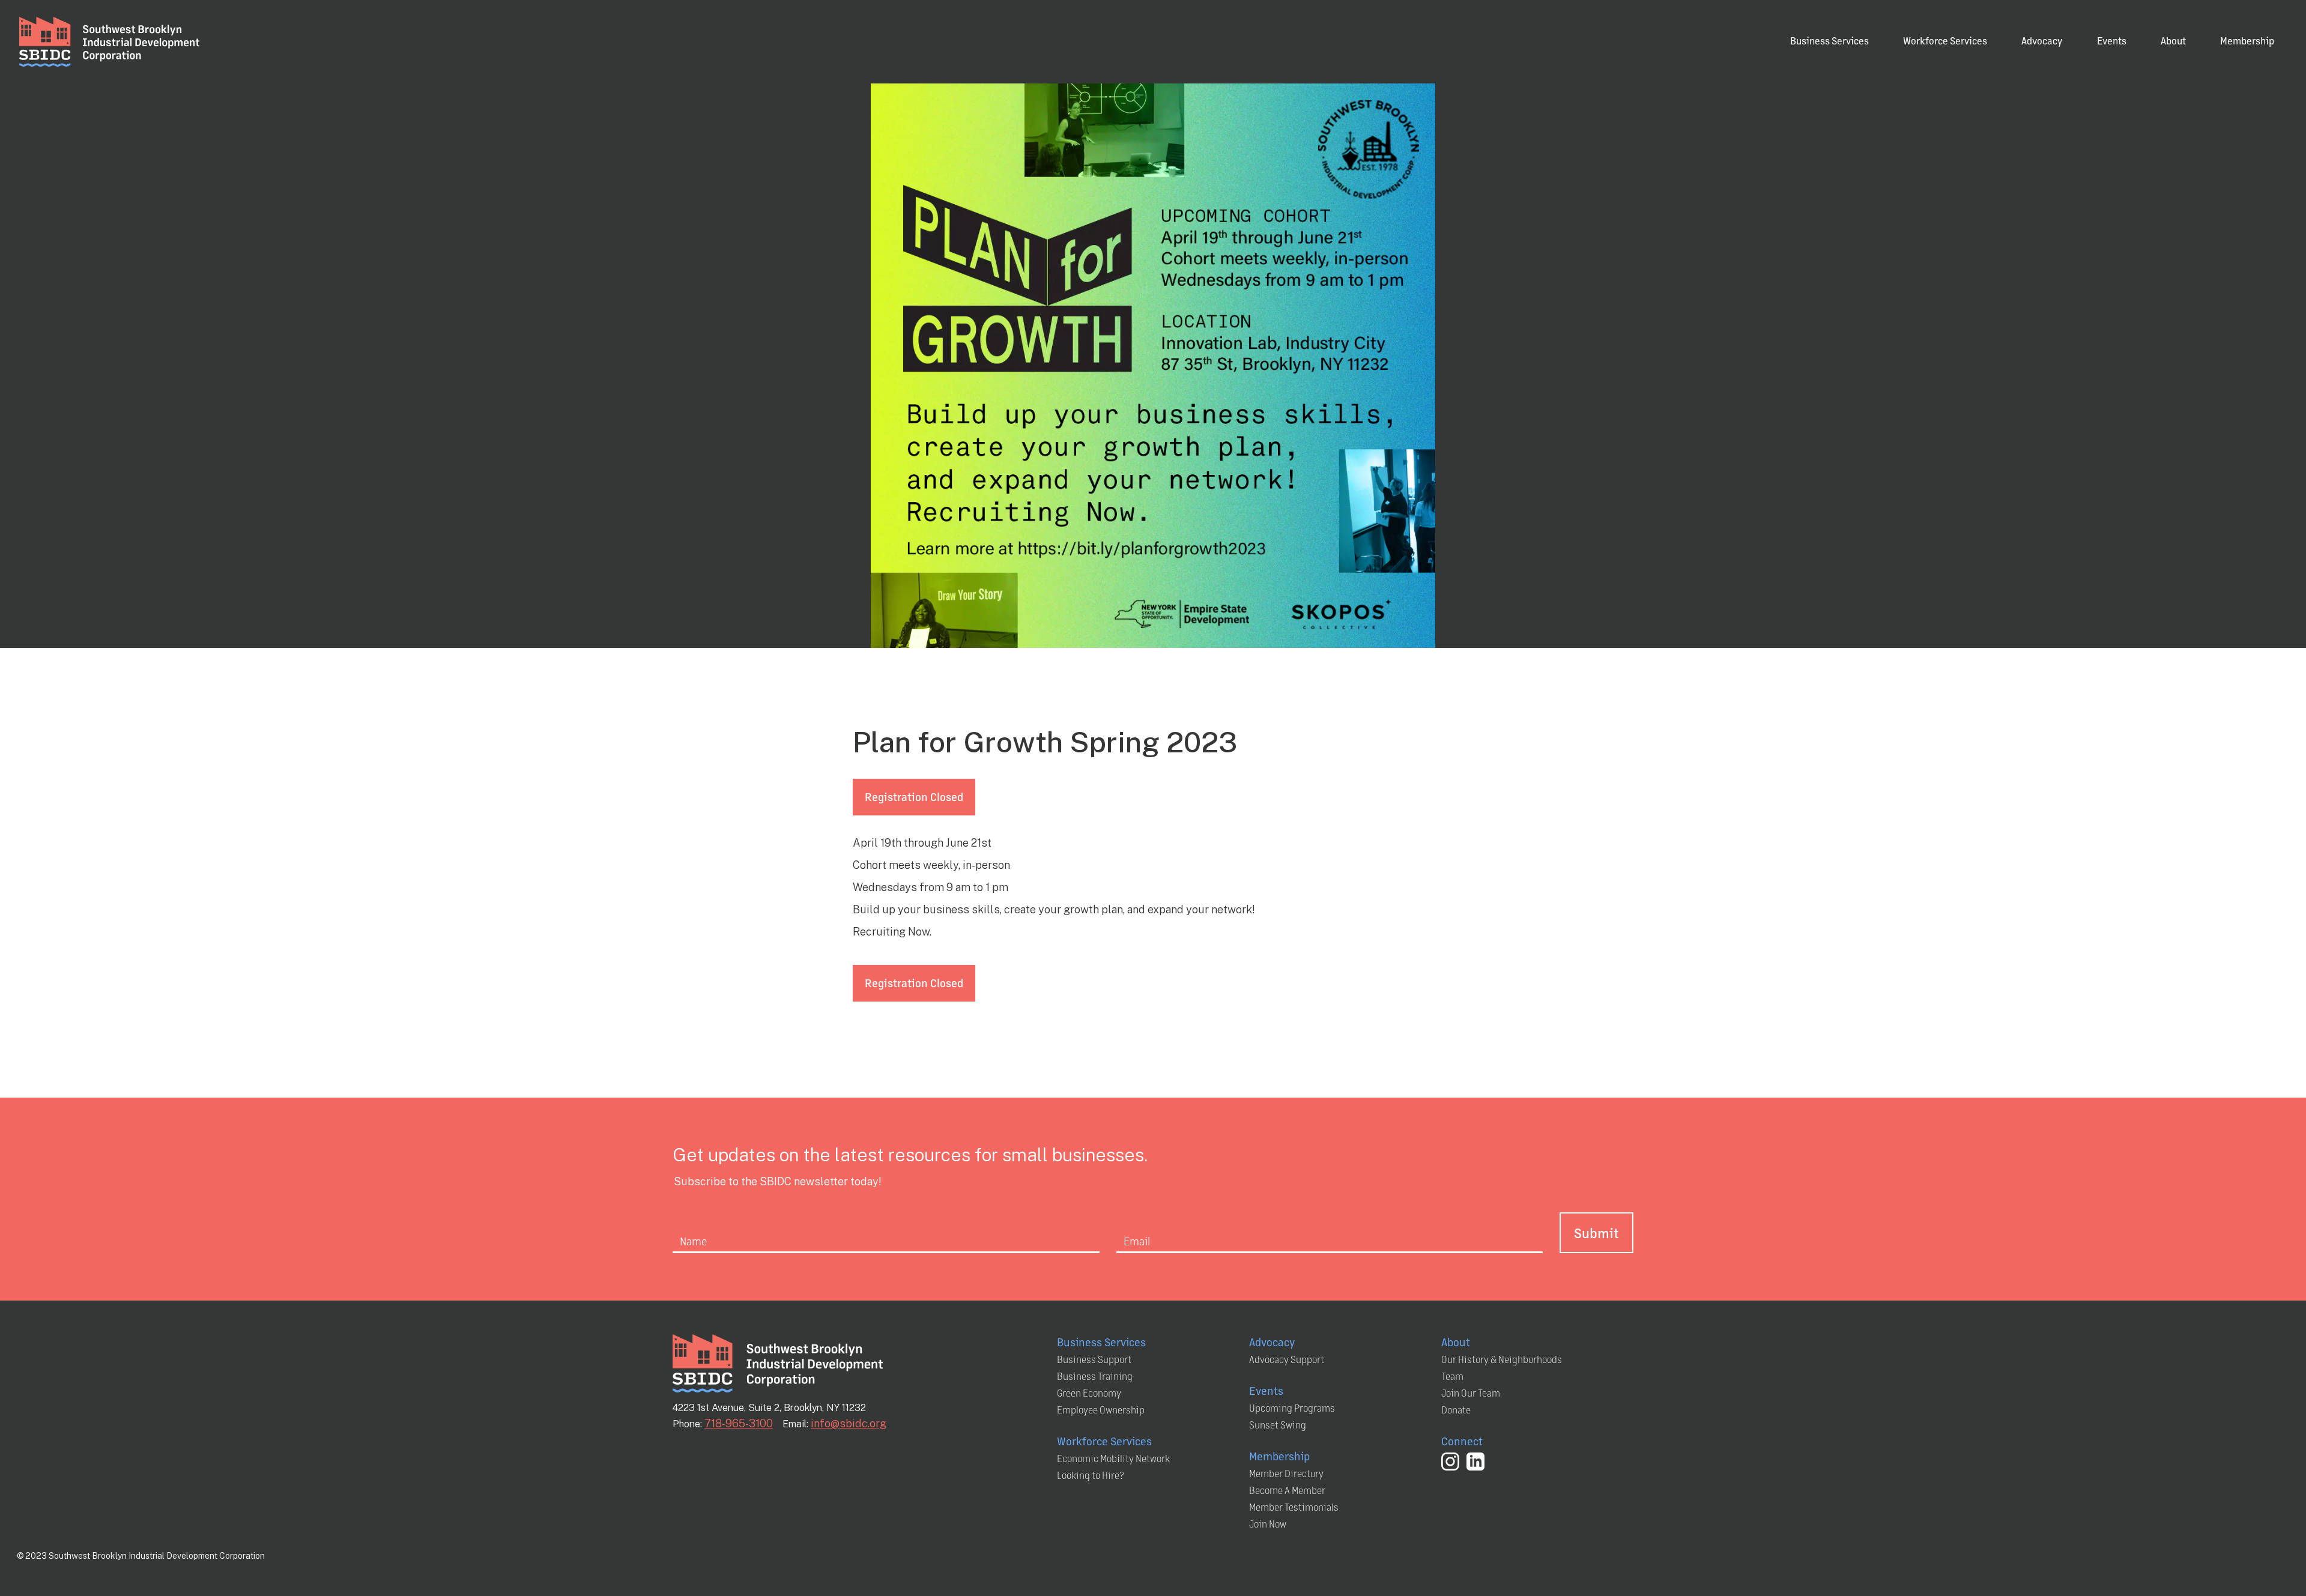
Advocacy (2042, 41)
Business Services (1829, 41)
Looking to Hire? (1091, 1475)
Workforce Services (1945, 41)
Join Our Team (1471, 1393)
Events (2112, 41)
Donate (1456, 1410)
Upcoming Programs (1292, 1408)
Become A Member (1287, 1490)
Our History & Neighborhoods (1502, 1359)
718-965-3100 (739, 1423)
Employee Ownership (1101, 1410)
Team (1452, 1376)
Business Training (1095, 1376)
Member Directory (1286, 1473)
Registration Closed (914, 796)
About (2173, 41)
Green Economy (1089, 1393)
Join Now (1268, 1524)
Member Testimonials (1294, 1507)
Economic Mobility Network (1113, 1458)
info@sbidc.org (849, 1423)
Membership (2247, 41)
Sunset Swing (1278, 1425)
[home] (109, 42)
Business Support (1094, 1359)
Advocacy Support (1287, 1359)
